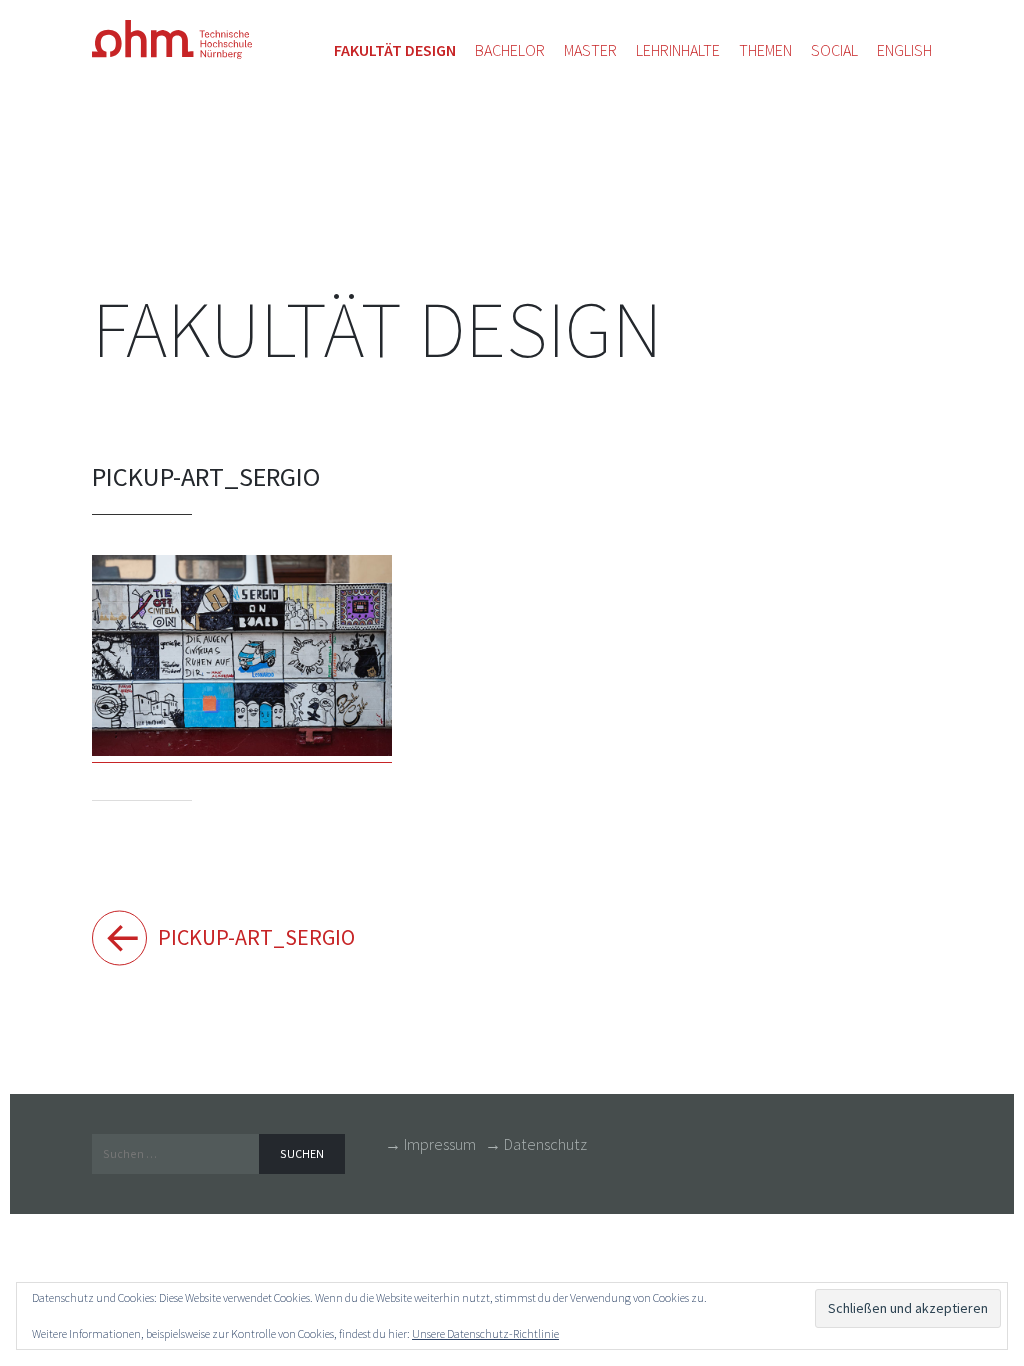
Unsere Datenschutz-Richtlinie (485, 1333)
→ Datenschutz (536, 1144)
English (904, 50)
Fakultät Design (377, 329)
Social (834, 50)
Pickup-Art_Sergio (251, 937)
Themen (765, 50)
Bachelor (510, 50)
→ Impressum (430, 1144)
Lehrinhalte (678, 50)
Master (590, 50)
